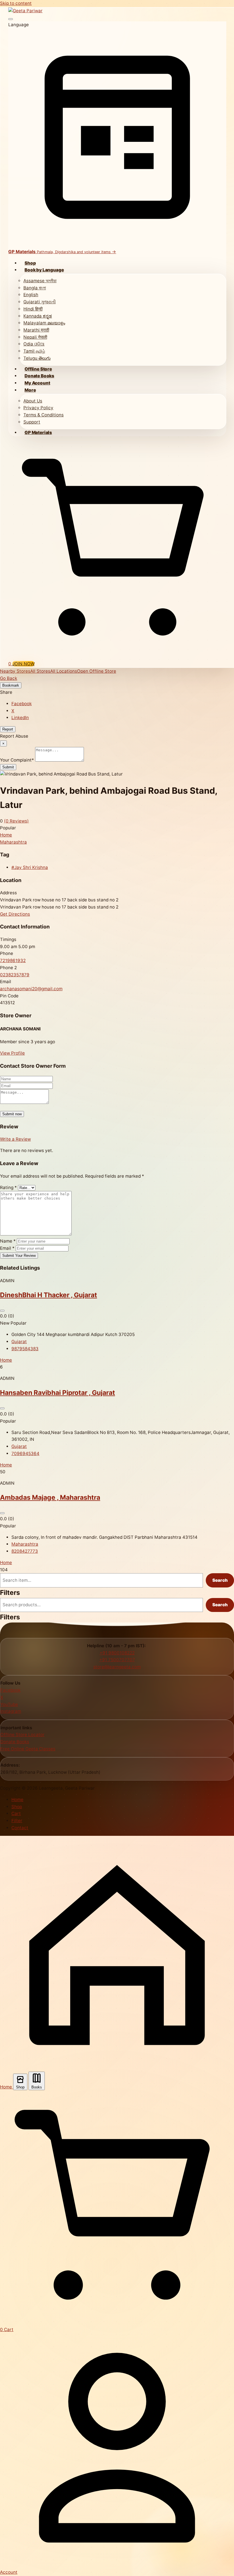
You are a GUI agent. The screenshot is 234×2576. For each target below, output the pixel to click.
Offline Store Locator (22, 1735)
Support (32, 422)
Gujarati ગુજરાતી (40, 302)
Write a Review (15, 1139)
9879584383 (25, 1349)
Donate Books (39, 376)
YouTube (9, 1704)
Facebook (22, 704)
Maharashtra (13, 842)
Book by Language (44, 270)
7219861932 (13, 960)
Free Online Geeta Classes (28, 1749)
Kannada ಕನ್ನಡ (38, 316)
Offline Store (38, 369)
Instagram (11, 1711)
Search (220, 1580)
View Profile (12, 1053)
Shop (30, 263)
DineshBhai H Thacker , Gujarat (49, 1295)
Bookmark (11, 685)
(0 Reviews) (16, 821)
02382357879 (15, 975)
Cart (16, 1813)
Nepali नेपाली (35, 337)
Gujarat (19, 1342)
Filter (17, 1821)
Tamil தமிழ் (34, 351)
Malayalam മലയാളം (44, 323)
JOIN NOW (23, 664)
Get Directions (15, 914)
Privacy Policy (38, 408)
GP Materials (38, 432)
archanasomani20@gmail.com (31, 989)
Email (7, 1248)
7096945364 (25, 1453)
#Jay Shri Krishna (30, 867)
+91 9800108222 (117, 1653)
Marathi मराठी (36, 330)
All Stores (40, 671)
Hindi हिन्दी (33, 309)
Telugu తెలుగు (37, 358)
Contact (20, 1828)
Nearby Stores (15, 671)
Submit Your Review (19, 1256)
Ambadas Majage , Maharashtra (50, 1497)
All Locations (64, 671)
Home (6, 835)
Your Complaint (17, 760)
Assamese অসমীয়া (40, 281)
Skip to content (16, 3)
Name (8, 1241)
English (31, 295)
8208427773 (25, 1551)
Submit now (12, 1114)
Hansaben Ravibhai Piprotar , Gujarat (58, 1393)
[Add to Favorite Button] (2, 1311)
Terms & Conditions (44, 415)
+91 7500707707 (117, 1660)
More (30, 390)
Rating (8, 1187)
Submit (8, 767)
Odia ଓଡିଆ (34, 344)
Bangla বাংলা (35, 288)
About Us (33, 401)
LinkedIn (20, 718)
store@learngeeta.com (117, 1667)
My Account (37, 383)
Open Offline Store (97, 671)
